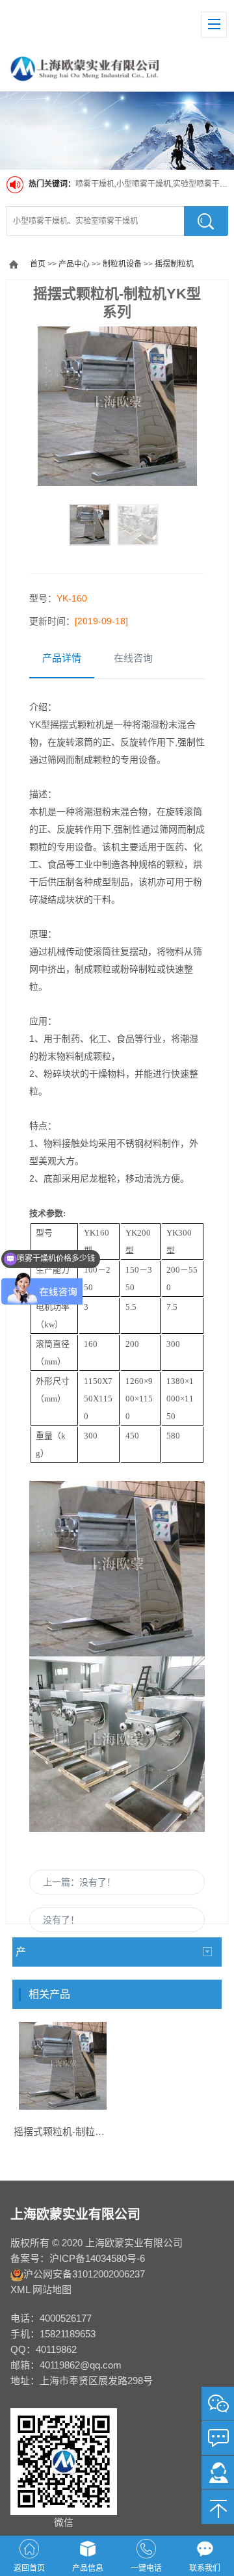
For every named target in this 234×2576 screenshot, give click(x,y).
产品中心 (74, 264)
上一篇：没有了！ (79, 1882)
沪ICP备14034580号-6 (97, 2258)
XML (20, 2290)
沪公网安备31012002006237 (84, 2274)
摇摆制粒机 (174, 264)
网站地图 (52, 2290)
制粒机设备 (122, 264)
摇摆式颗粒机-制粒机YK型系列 (80, 2131)
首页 (38, 264)
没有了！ (61, 1920)
